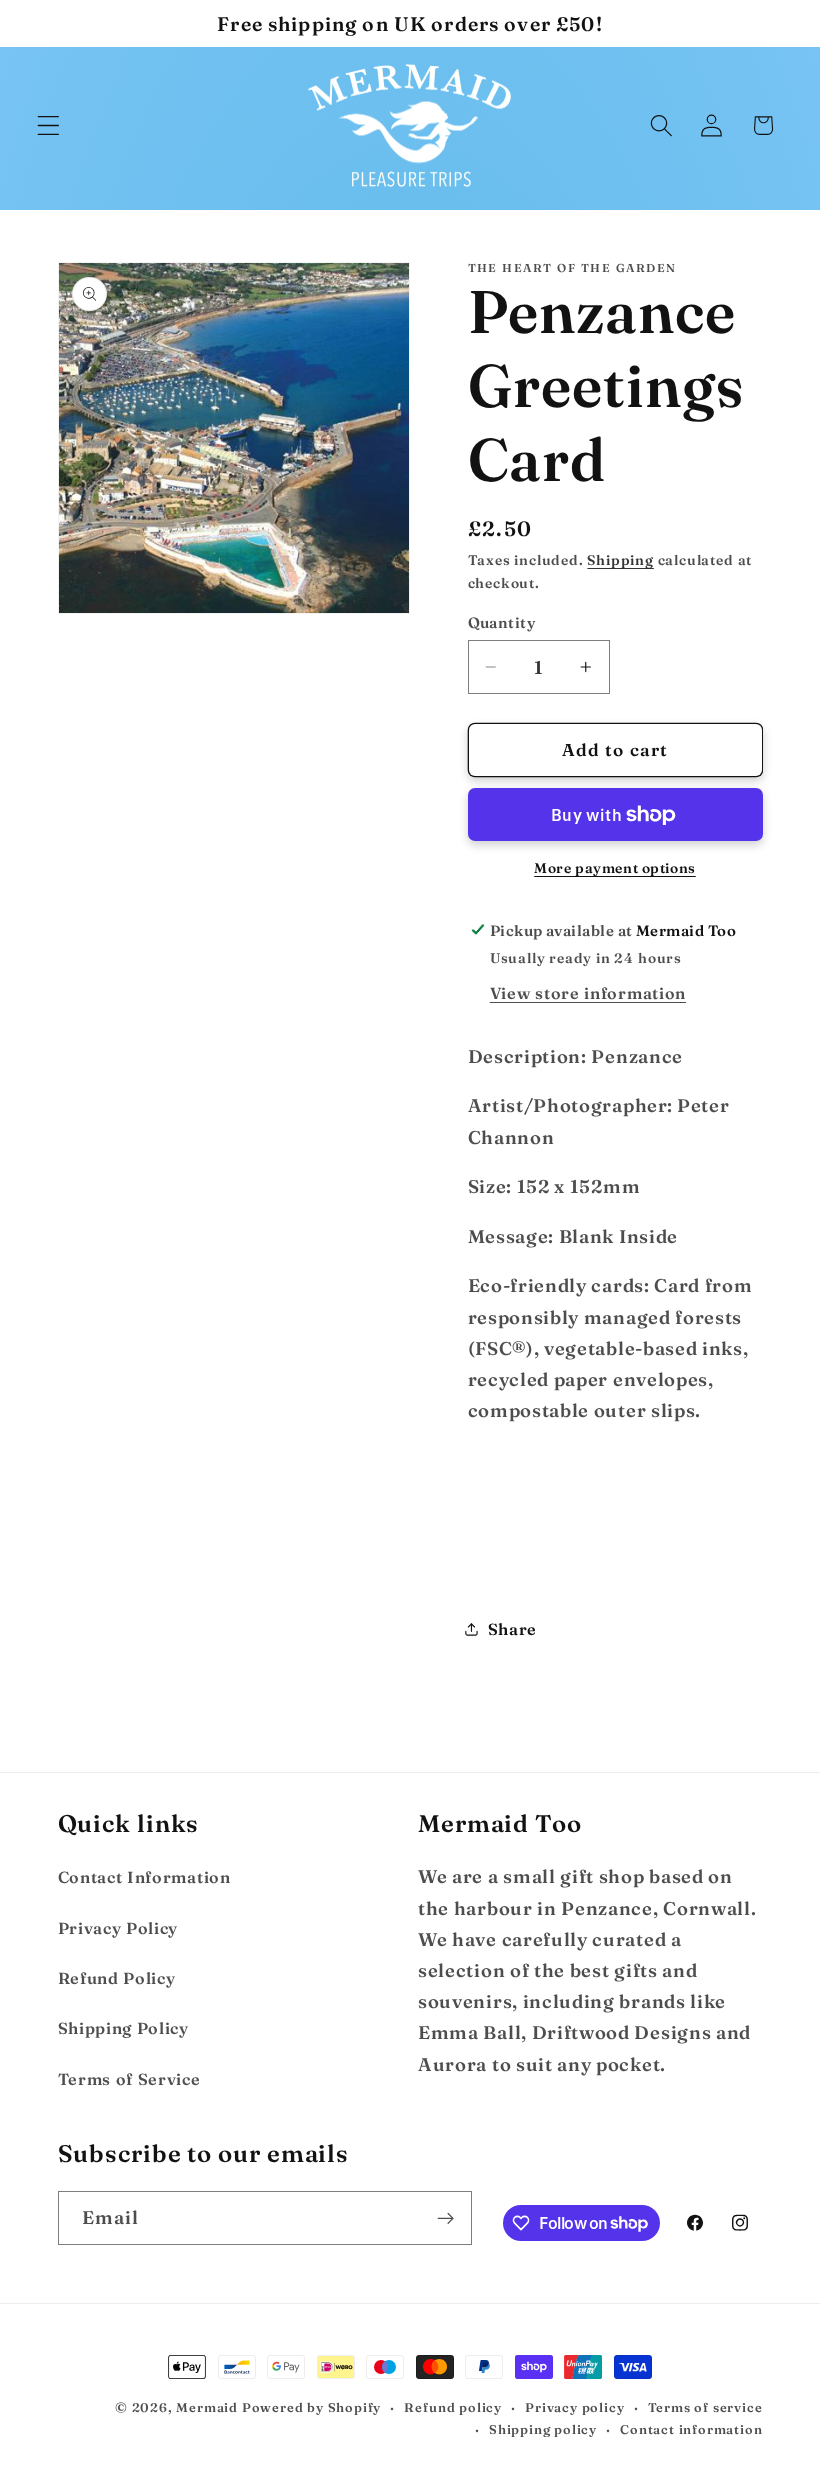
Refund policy (452, 2407)
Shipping (620, 560)
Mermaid (207, 2407)
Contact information (691, 2429)
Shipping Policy (123, 2028)
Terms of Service (129, 2079)
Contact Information (144, 1877)
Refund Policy (117, 1978)
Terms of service (705, 2407)
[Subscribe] (445, 2218)
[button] (48, 125)
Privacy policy (574, 2407)
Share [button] (512, 1629)
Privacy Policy (118, 1928)
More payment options (615, 868)
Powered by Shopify (312, 2407)
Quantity (502, 622)
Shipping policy (543, 2429)
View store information (588, 993)
